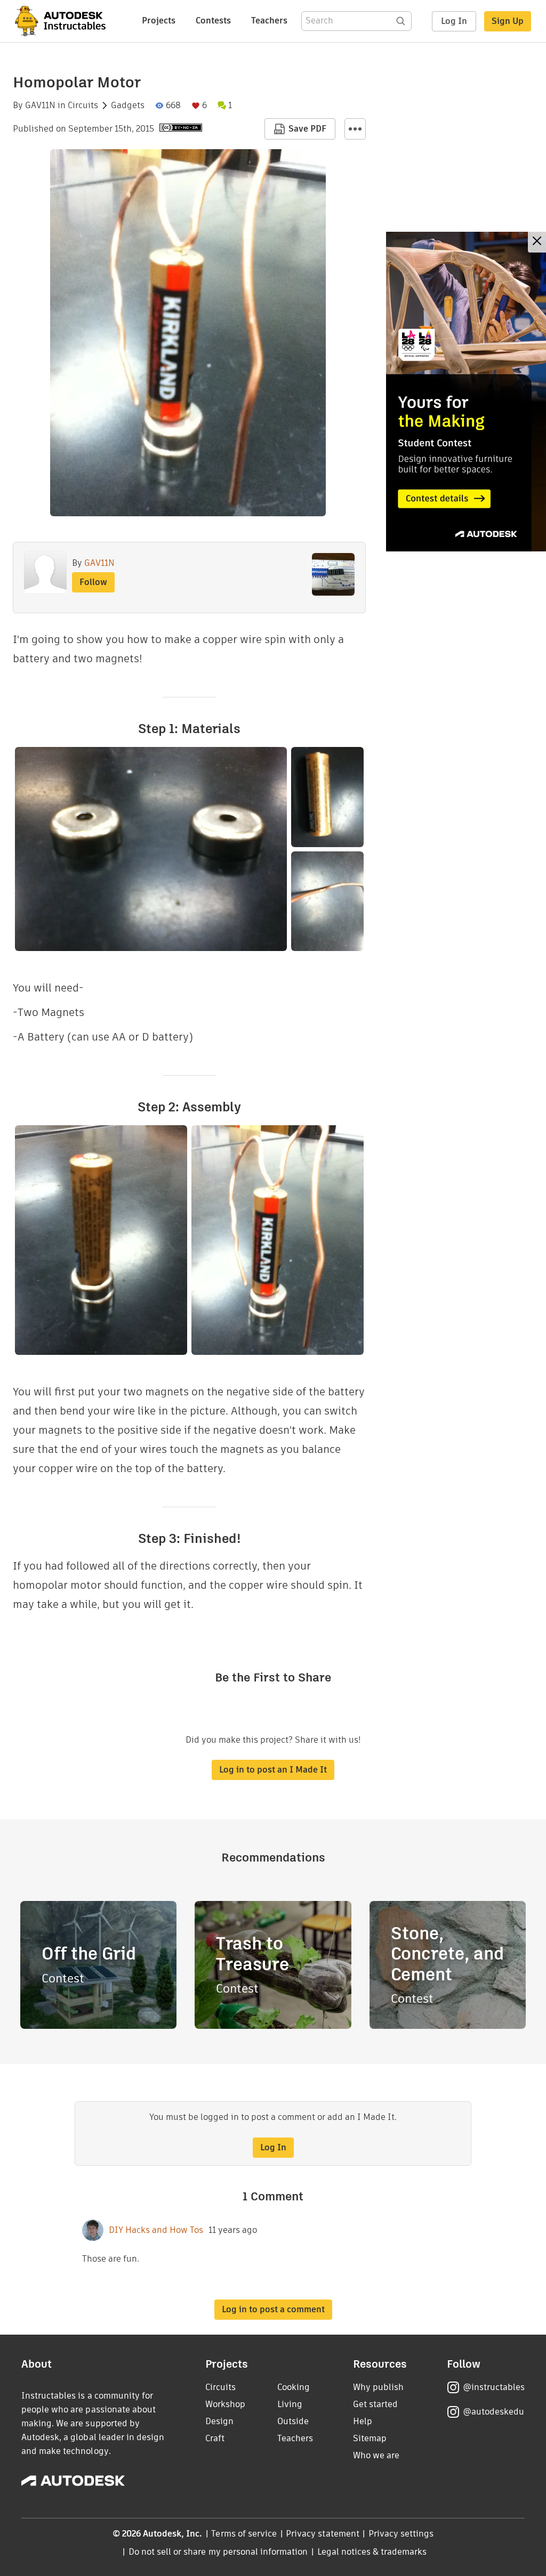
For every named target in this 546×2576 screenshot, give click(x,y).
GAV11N (40, 105)
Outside (293, 2421)
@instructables (494, 2387)
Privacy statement (323, 2534)
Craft (215, 2438)
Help (363, 2421)
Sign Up (508, 21)
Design (219, 2421)
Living (290, 2404)
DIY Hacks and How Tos (156, 2230)
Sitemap (370, 2438)
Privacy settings (401, 2534)
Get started (375, 2404)
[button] (355, 129)
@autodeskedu (493, 2412)
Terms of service (244, 2534)
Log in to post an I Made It (273, 1770)
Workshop (225, 2404)
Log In (454, 21)
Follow (93, 582)
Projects (159, 21)
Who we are (376, 2455)
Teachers (269, 21)
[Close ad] (537, 242)
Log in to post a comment (273, 2309)
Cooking (294, 2387)
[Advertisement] (466, 392)
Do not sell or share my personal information (218, 2552)
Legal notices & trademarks (372, 2552)
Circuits (83, 105)
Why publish (378, 2387)
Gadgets (128, 105)
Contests (213, 21)
